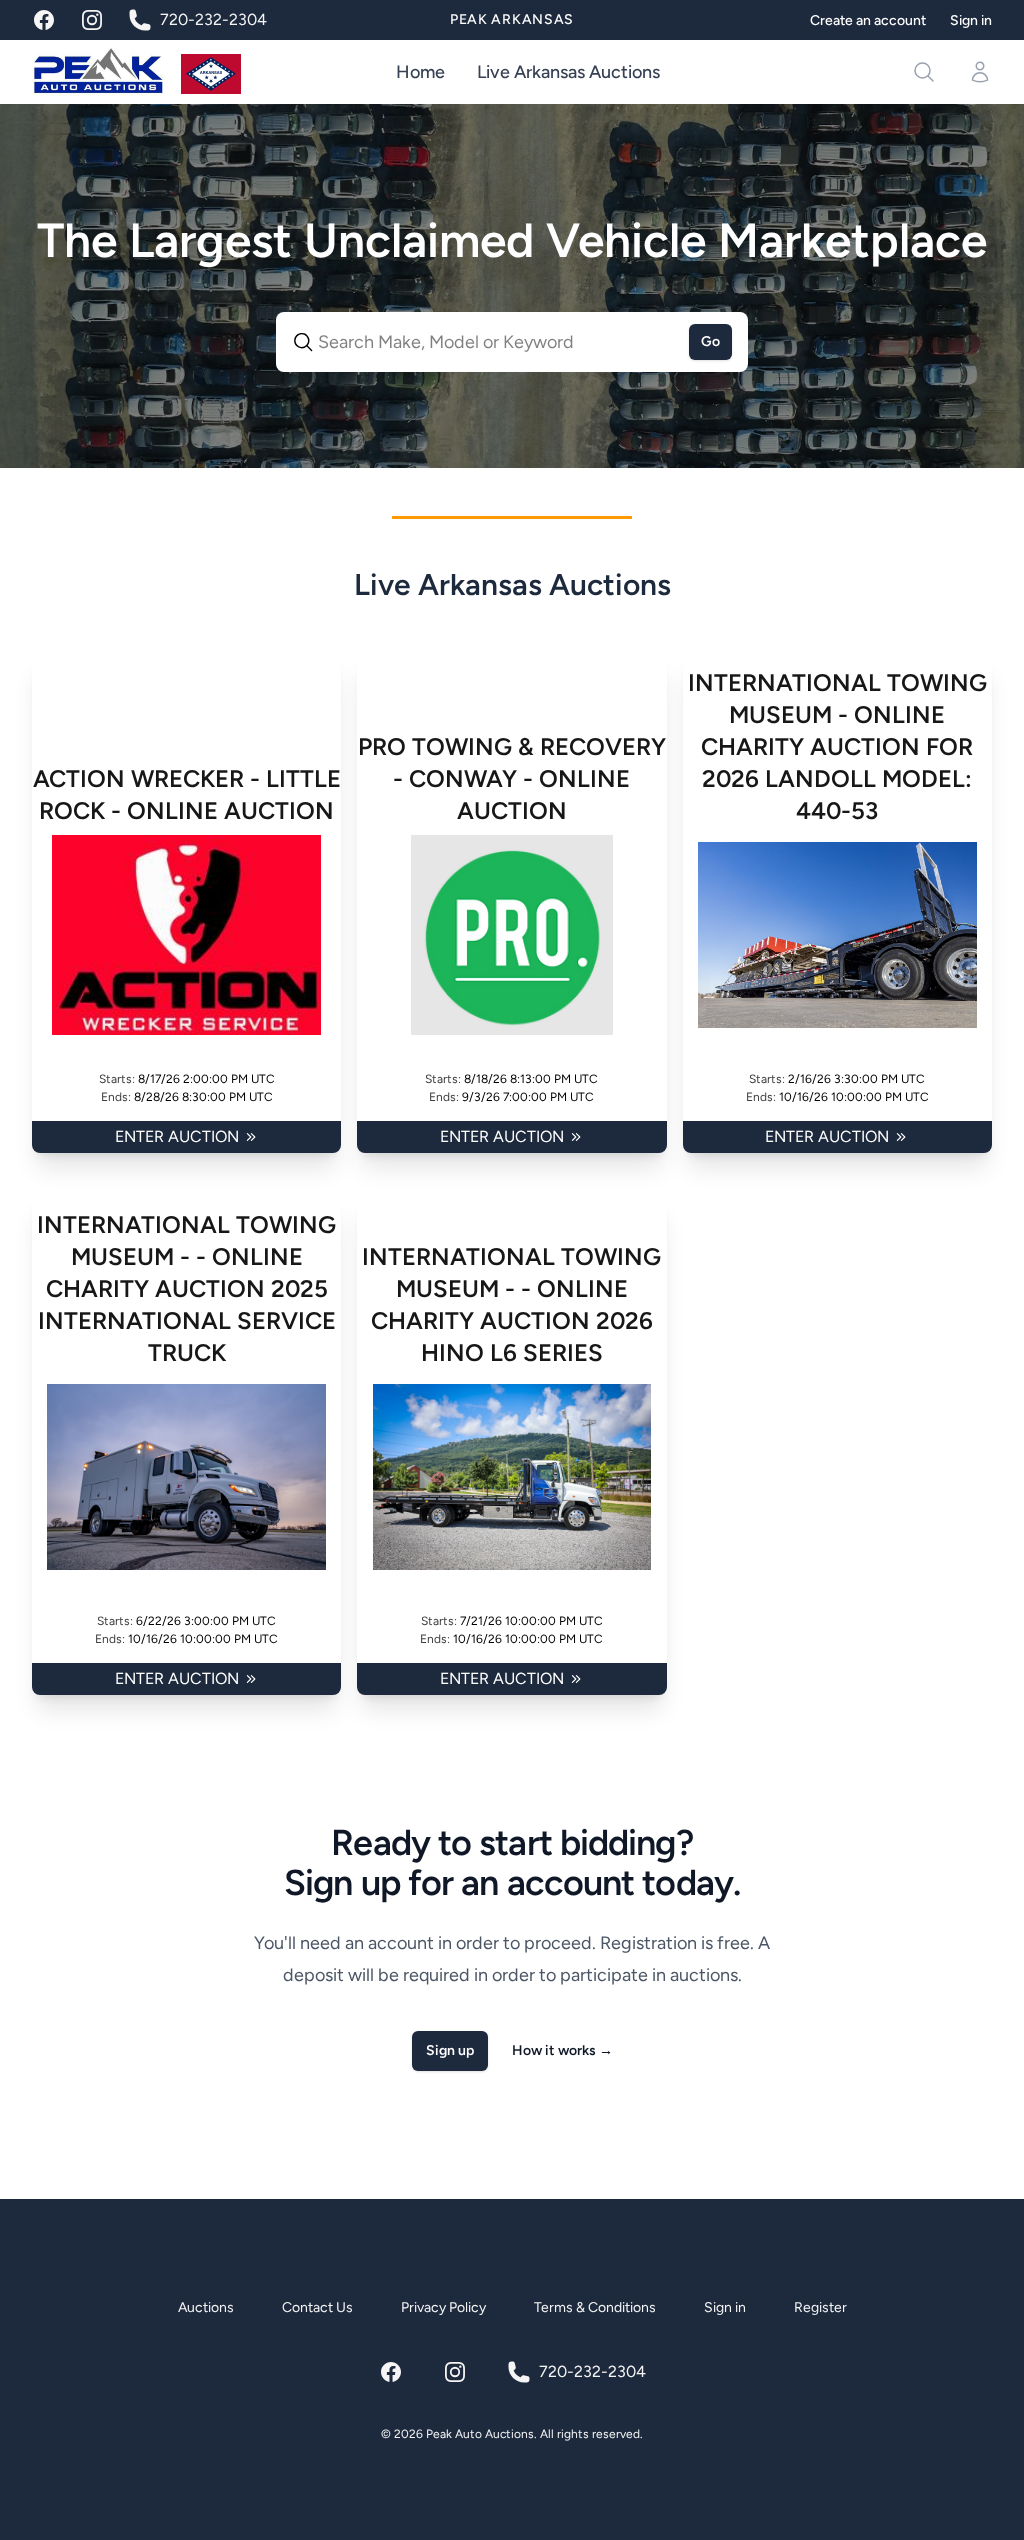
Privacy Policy (443, 2307)
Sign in (971, 20)
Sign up (450, 2050)
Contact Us (317, 2307)
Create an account (868, 20)
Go (710, 341)
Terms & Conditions (595, 2307)
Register (820, 2307)
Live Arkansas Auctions (568, 72)
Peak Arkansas (512, 19)
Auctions (206, 2307)
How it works (562, 2050)
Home (420, 72)
